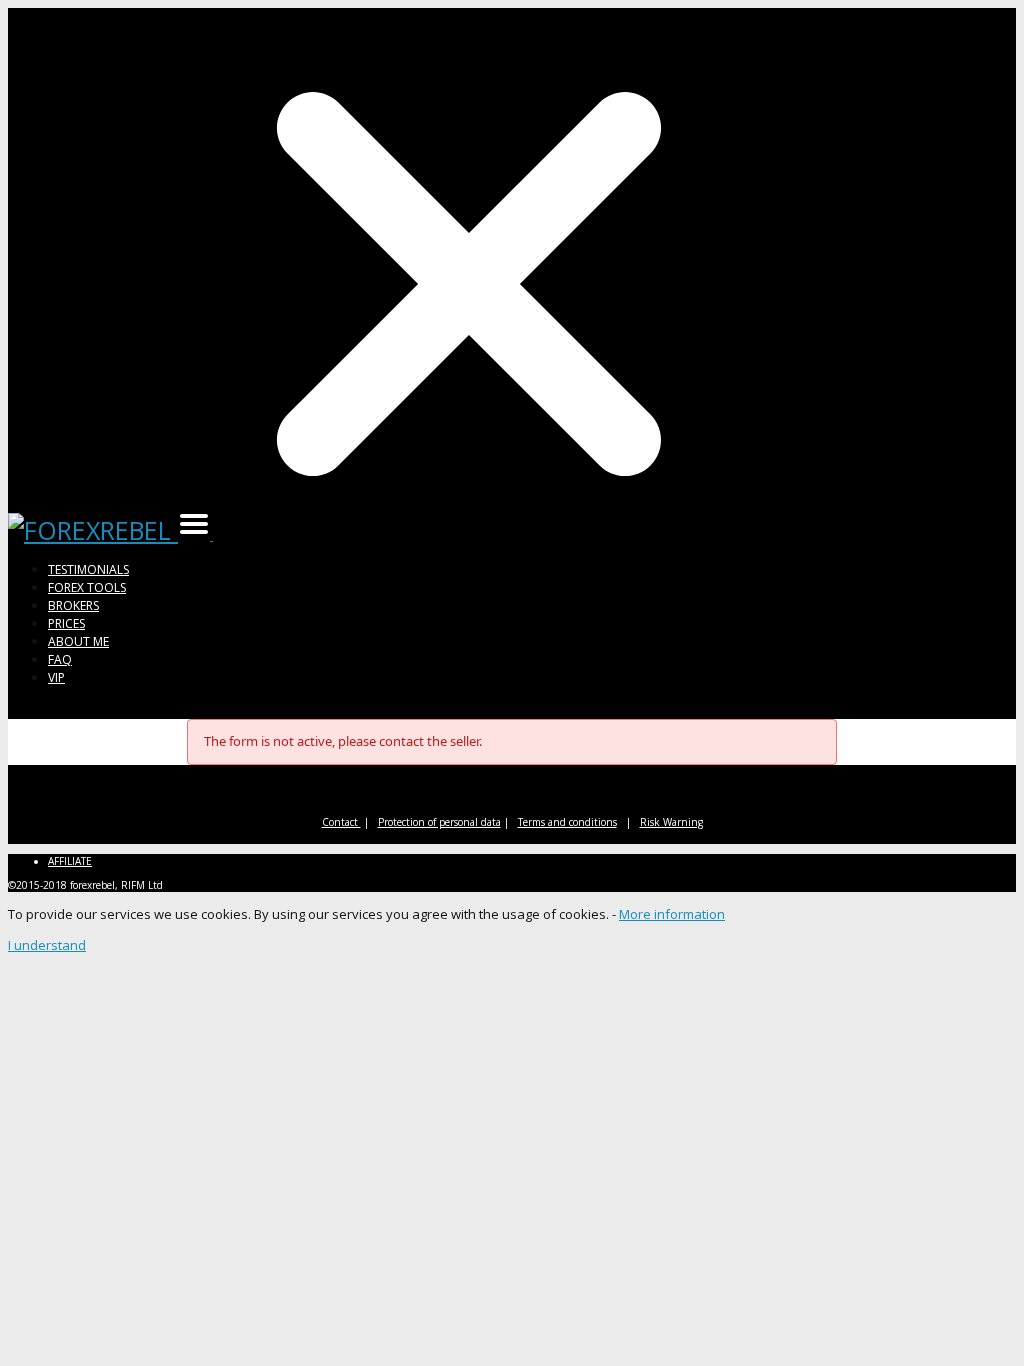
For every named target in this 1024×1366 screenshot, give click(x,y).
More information (672, 914)
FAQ (60, 659)
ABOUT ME (78, 641)
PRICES (66, 623)
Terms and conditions (567, 822)
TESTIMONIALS (88, 569)
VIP (56, 677)
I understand (47, 945)
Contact (341, 822)
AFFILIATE (70, 861)
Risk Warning (671, 822)
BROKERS (73, 605)
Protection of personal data (439, 822)
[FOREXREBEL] (93, 530)
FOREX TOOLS (87, 587)
